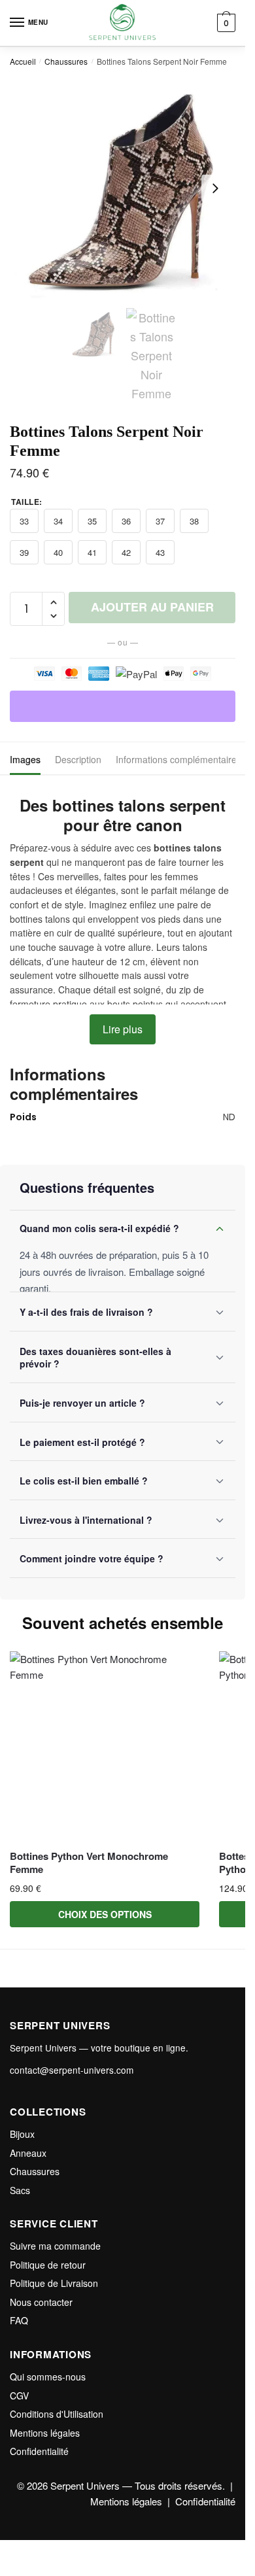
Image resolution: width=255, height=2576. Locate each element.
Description (78, 759)
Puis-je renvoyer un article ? (82, 1403)
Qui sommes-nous (48, 2377)
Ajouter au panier (152, 607)
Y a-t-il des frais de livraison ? (86, 1312)
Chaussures (66, 61)
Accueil (23, 61)
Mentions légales (45, 2433)
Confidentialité (39, 2451)
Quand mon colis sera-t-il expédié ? (99, 1228)
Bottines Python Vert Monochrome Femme (89, 1863)
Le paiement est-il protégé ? (82, 1442)
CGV (19, 2396)
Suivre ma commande (55, 2246)
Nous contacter (41, 2302)
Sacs (20, 2190)
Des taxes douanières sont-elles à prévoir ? (95, 1358)
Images (25, 759)
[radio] (24, 521)
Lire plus (123, 1029)
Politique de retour (48, 2265)
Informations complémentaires (178, 759)
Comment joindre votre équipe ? (92, 1558)
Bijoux (22, 2134)
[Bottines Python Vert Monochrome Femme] (105, 1746)
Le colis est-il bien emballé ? (84, 1481)
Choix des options (105, 1914)
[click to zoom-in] (123, 189)
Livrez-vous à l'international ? (86, 1520)
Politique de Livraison (54, 2283)
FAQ (19, 2320)
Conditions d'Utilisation (57, 2414)
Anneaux (28, 2153)
